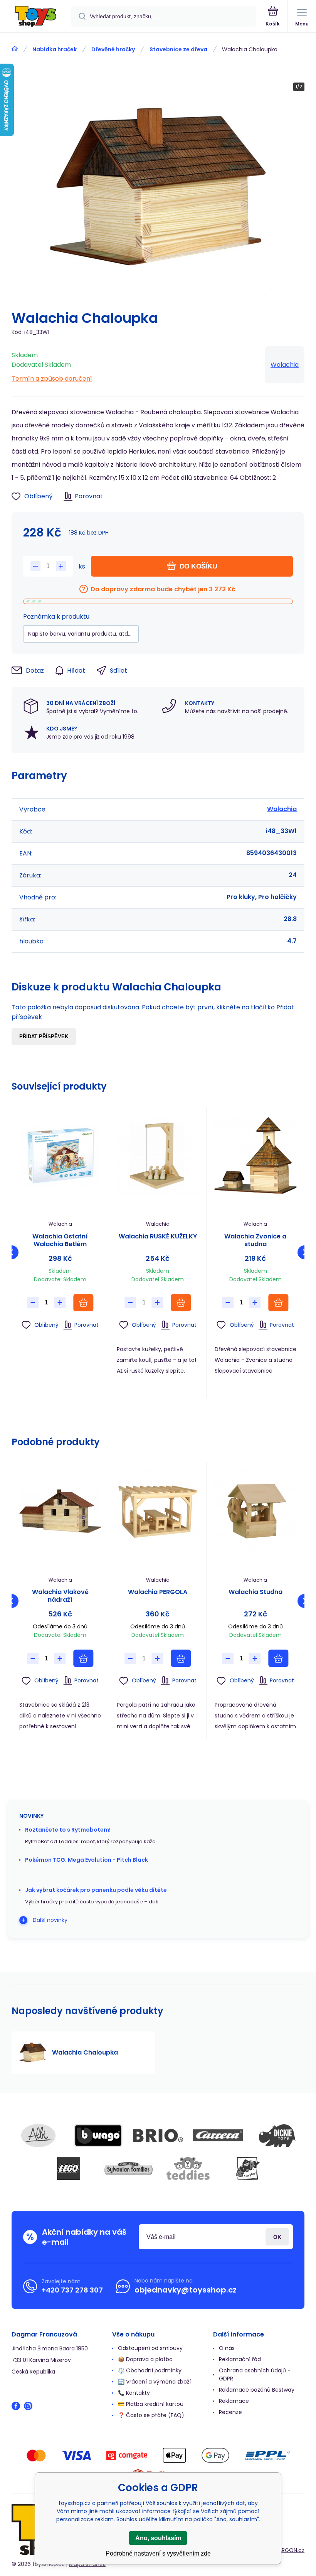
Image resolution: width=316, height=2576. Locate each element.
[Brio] (158, 2136)
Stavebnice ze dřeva (178, 49)
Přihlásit (277, 2237)
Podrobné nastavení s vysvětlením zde (158, 2553)
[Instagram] (28, 2406)
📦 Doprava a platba (145, 2359)
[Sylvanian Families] (128, 2168)
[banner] (36, 17)
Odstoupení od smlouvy (150, 2348)
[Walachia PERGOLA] (158, 1511)
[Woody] (248, 2168)
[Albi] (39, 2136)
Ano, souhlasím (158, 2538)
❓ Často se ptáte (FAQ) (151, 2415)
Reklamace (234, 2401)
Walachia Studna (255, 1592)
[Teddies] (188, 2168)
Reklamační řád (240, 2359)
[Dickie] (277, 2136)
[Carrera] (218, 2136)
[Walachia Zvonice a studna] (255, 1156)
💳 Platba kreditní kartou (151, 2404)
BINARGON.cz (287, 2550)
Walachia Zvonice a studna (255, 1240)
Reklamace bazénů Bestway (257, 2390)
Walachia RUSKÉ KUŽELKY (158, 1237)
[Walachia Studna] (255, 1511)
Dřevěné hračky (113, 49)
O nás (227, 2348)
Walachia (285, 365)
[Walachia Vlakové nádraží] (60, 1511)
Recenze (230, 2412)
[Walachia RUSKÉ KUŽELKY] (158, 1156)
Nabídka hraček (55, 49)
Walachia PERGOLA (158, 1592)
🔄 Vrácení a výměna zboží (154, 2382)
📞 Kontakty (134, 2393)
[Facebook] (16, 2406)
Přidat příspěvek (44, 1037)
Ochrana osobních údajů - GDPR (255, 2374)
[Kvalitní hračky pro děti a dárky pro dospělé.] (15, 49)
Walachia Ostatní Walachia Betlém (60, 1240)
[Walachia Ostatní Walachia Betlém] (60, 1156)
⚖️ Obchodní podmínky (150, 2370)
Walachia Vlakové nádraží (60, 1596)
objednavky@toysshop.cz (186, 2290)
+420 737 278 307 (72, 2290)
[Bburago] (98, 2136)
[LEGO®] (69, 2168)
